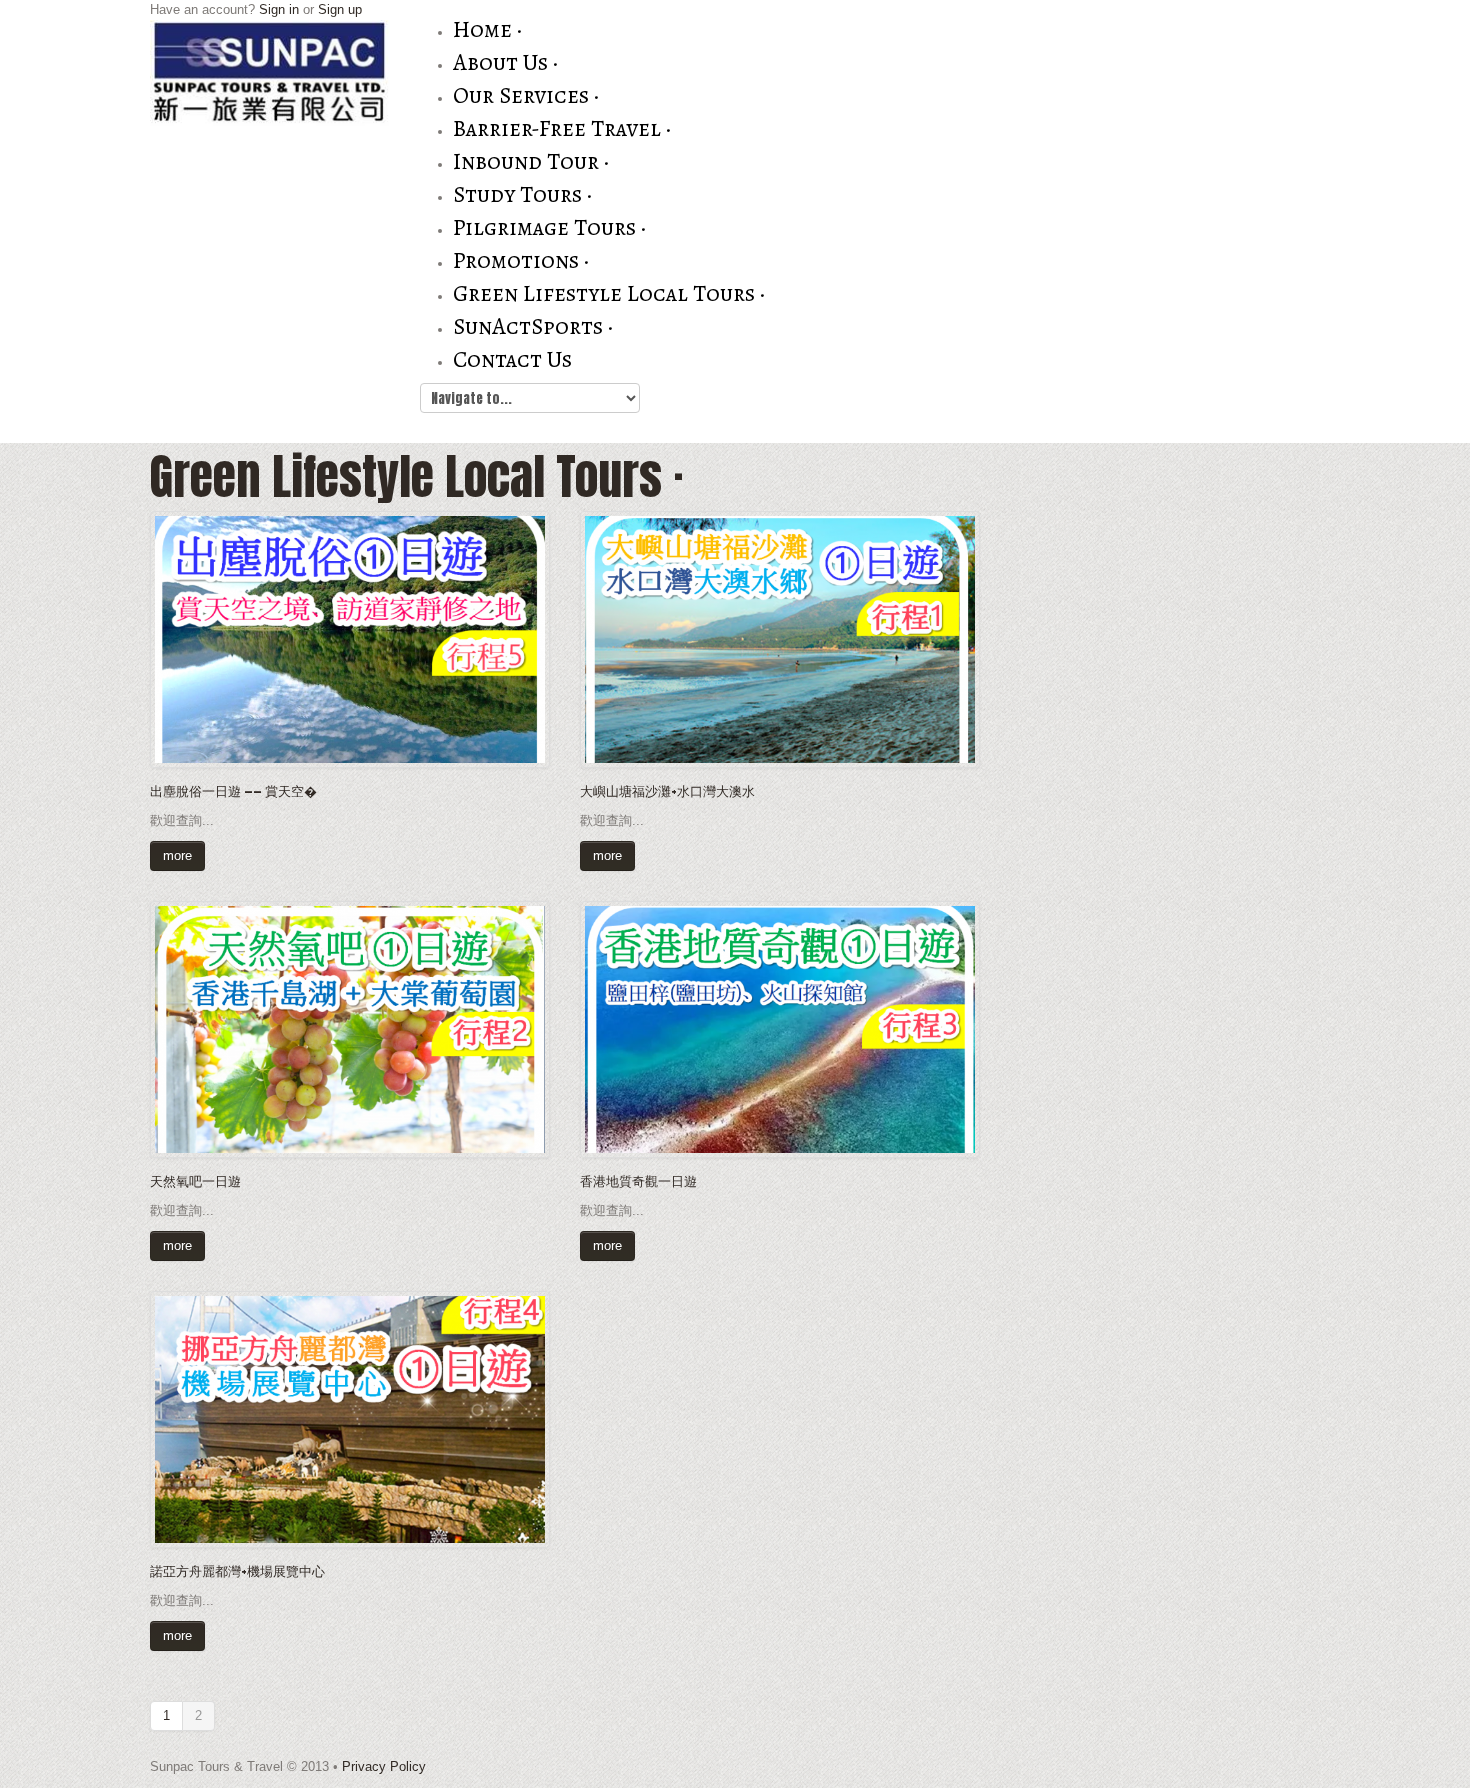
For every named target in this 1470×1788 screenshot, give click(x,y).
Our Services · (526, 95)
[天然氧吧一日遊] (350, 1028)
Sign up (340, 9)
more (177, 855)
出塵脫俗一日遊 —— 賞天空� (233, 790)
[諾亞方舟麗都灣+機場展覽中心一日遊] (350, 1418)
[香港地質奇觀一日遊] (780, 1028)
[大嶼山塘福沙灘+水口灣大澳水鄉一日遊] (780, 638)
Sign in (279, 9)
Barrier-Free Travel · (562, 128)
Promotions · (521, 260)
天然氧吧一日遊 (195, 1180)
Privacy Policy (384, 1766)
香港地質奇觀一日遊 (638, 1180)
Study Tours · (522, 194)
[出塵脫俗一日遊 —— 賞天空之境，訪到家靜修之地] (350, 638)
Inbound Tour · (531, 161)
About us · (505, 62)
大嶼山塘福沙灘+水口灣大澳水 (667, 790)
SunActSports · (533, 326)
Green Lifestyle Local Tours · (609, 293)
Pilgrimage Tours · (549, 227)
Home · (487, 29)
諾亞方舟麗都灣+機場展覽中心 (237, 1570)
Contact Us (512, 359)
